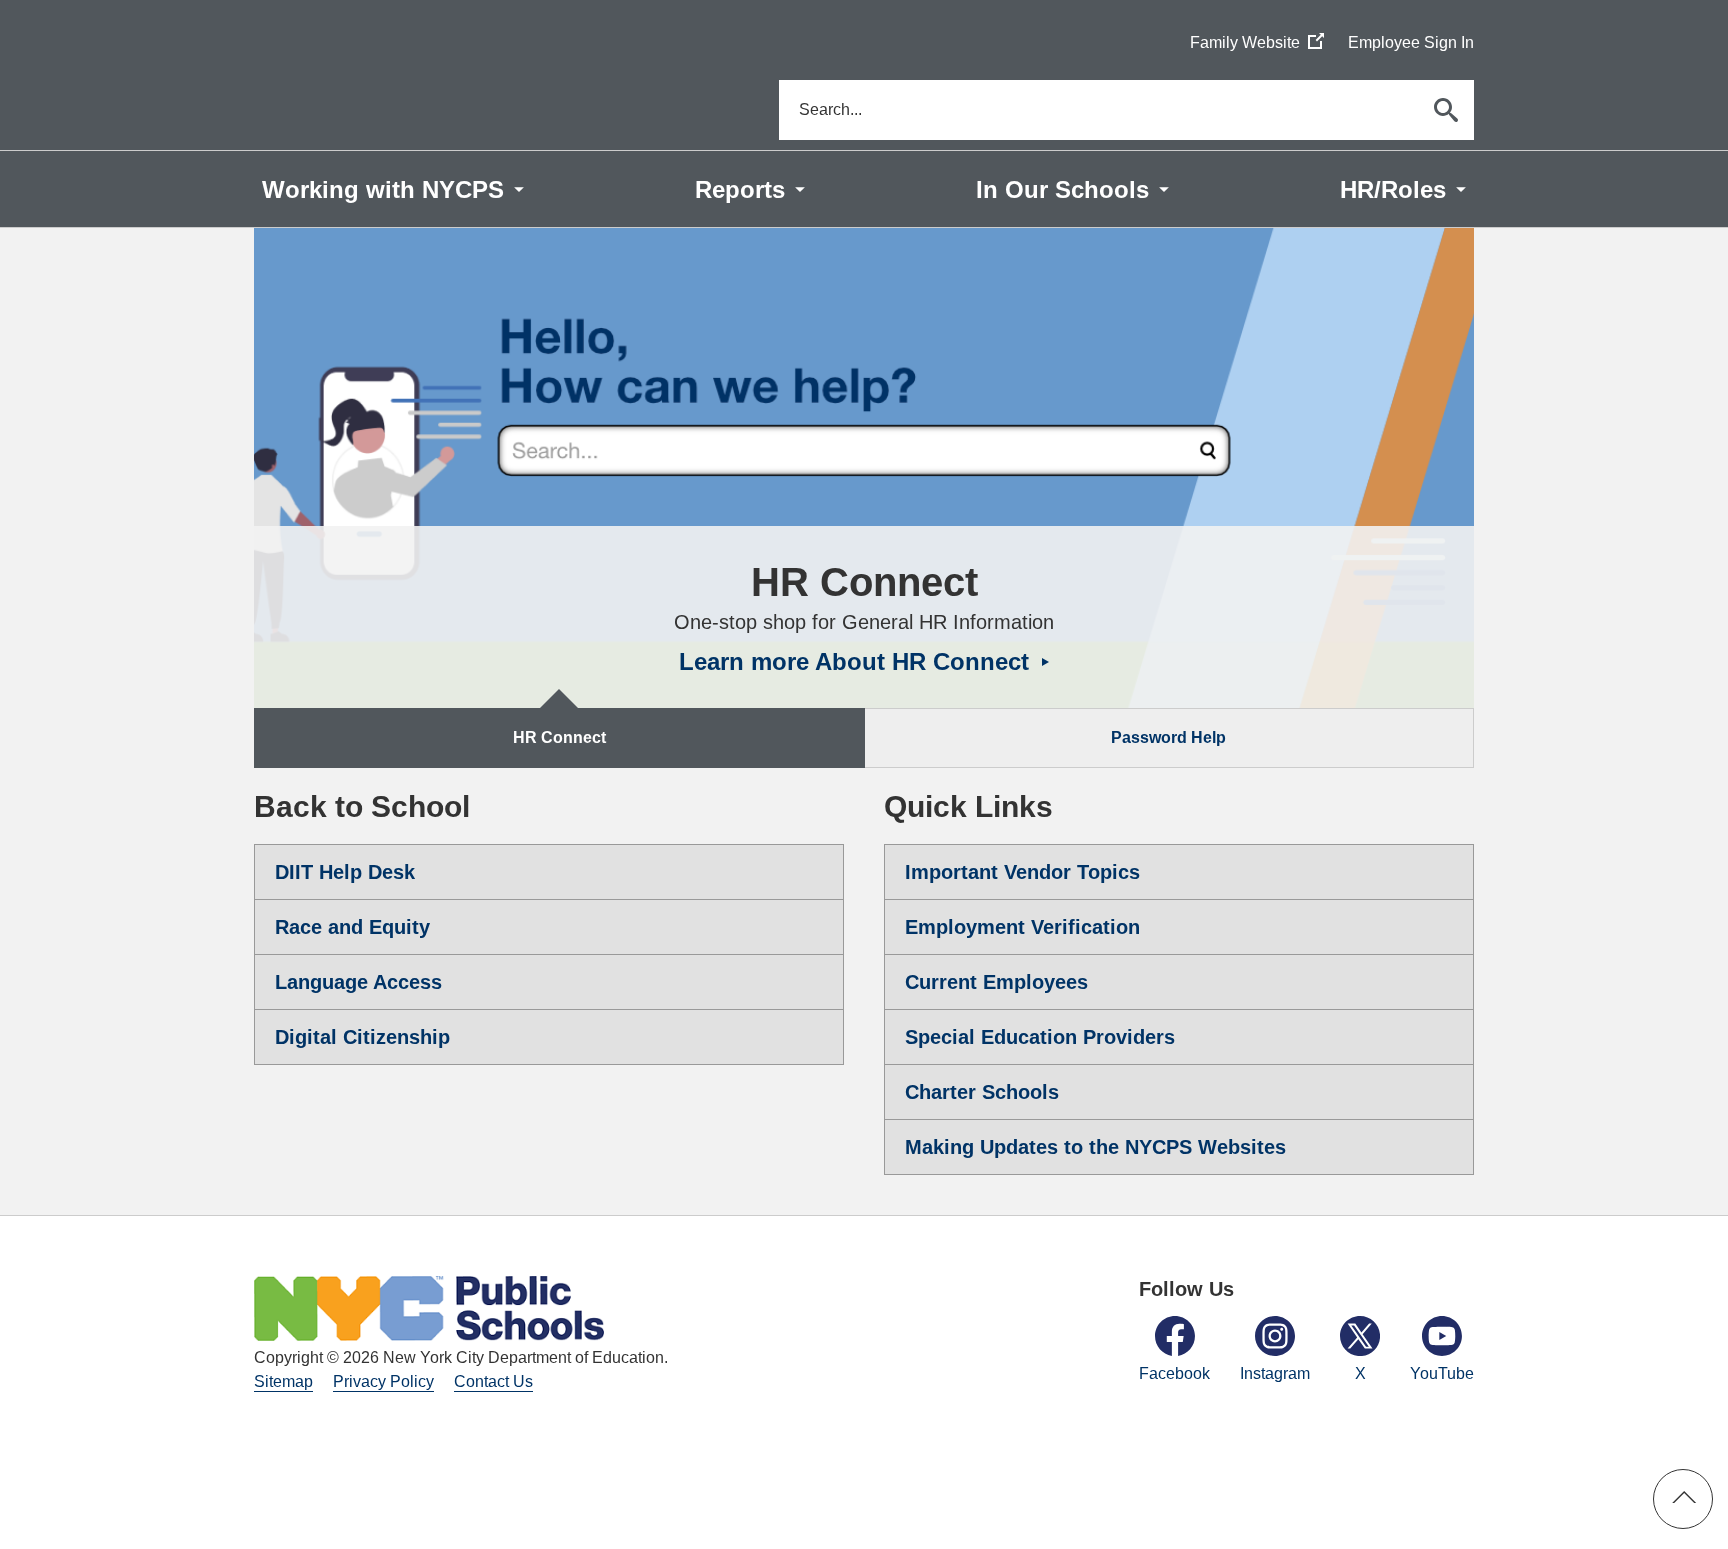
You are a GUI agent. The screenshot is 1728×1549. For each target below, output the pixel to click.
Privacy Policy (383, 1381)
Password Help (1168, 737)
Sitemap (283, 1381)
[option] (864, 468)
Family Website (1257, 43)
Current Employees (996, 982)
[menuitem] (393, 189)
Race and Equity (352, 927)
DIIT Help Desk (345, 872)
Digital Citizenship (362, 1037)
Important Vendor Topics (1022, 872)
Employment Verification (1022, 927)
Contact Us (493, 1381)
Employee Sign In (1411, 42)
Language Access (358, 982)
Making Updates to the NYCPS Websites (1095, 1147)
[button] (1683, 1499)
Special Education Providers (1040, 1037)
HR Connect (559, 737)
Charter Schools (982, 1092)
